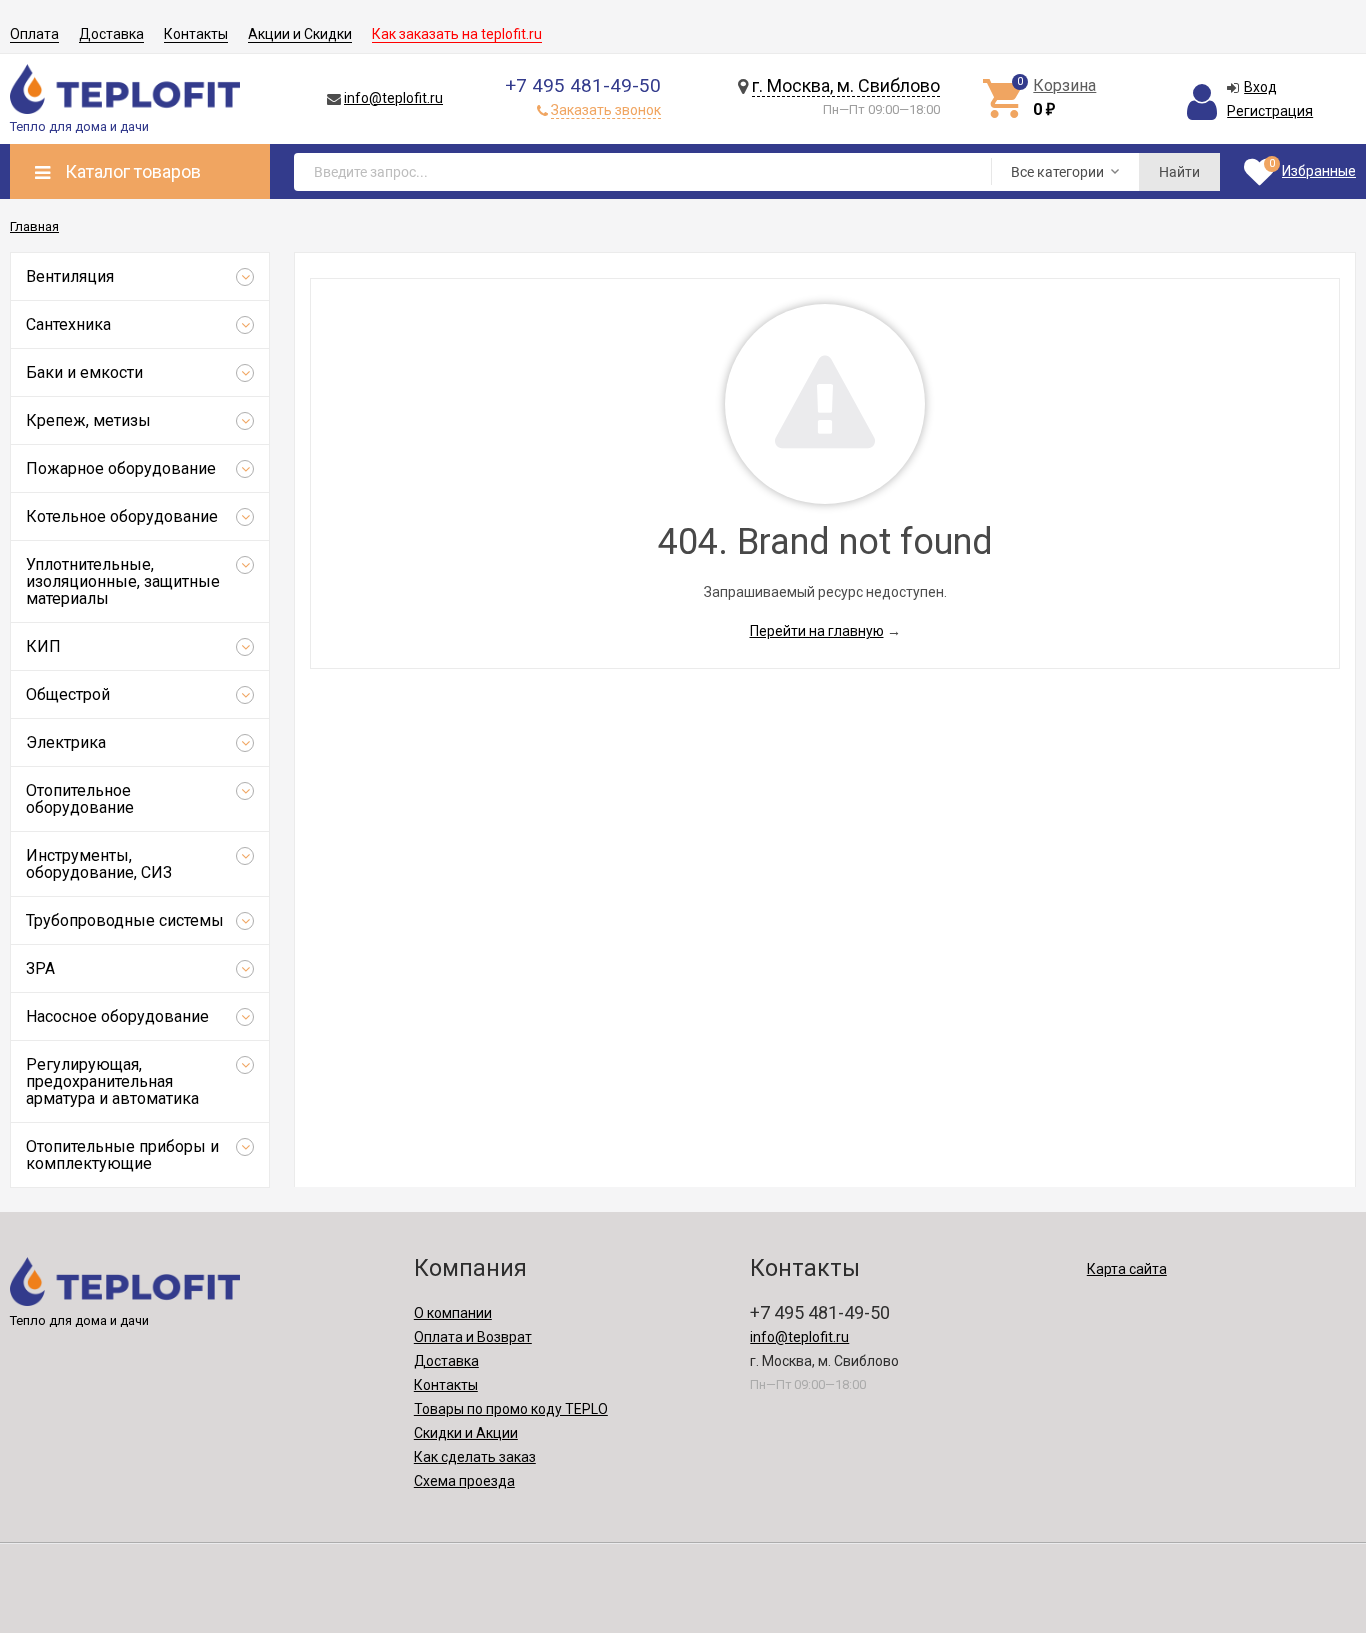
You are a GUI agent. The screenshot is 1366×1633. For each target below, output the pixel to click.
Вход (1260, 87)
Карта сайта (1127, 1269)
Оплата (34, 34)
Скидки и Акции (466, 1433)
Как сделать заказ (475, 1457)
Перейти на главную (817, 631)
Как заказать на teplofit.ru (457, 34)
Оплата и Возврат (473, 1337)
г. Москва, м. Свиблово (846, 85)
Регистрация (1270, 111)
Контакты (196, 34)
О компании (453, 1313)
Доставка (111, 34)
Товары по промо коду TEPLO (511, 1409)
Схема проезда (464, 1481)
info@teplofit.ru (393, 98)
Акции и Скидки (300, 34)
